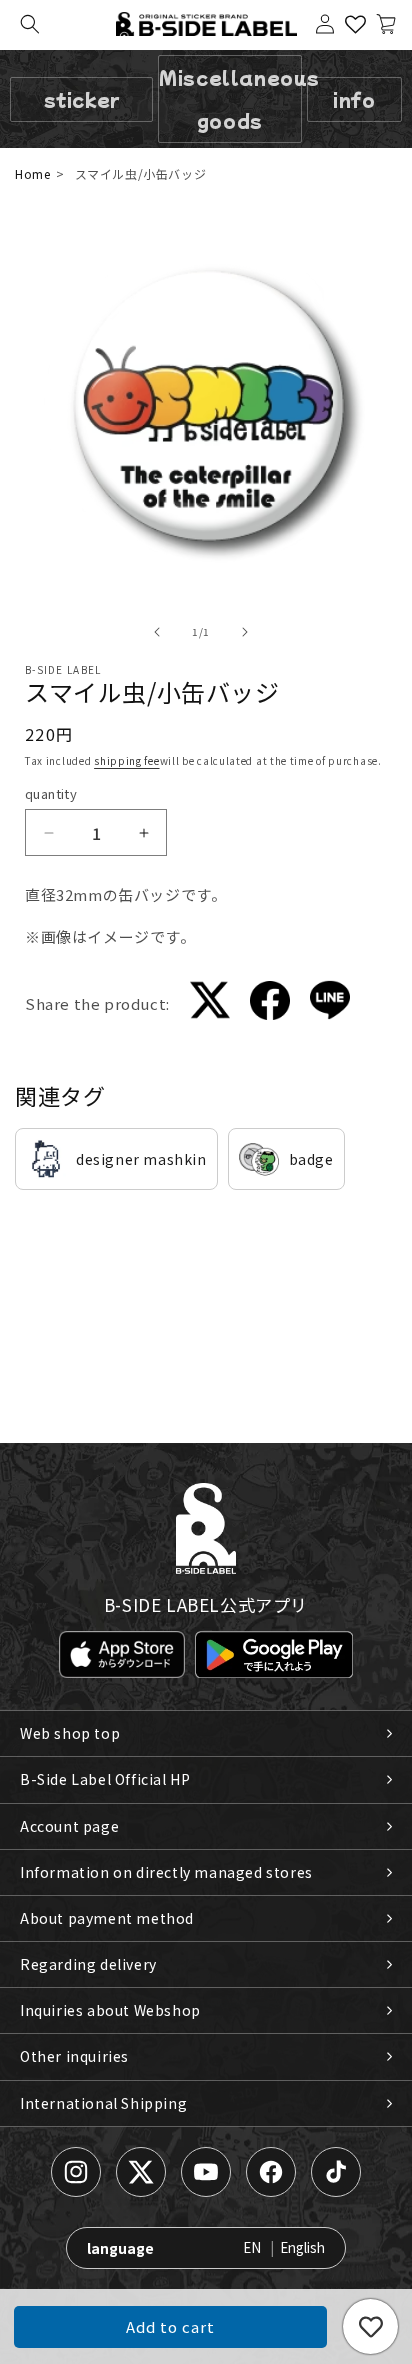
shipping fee (126, 760)
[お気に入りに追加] (370, 2326)
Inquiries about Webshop (110, 2010)
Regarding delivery (88, 1964)
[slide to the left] (157, 632)
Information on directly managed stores (166, 1872)
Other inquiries (74, 2056)
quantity (51, 793)
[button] (30, 24)
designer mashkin (141, 1159)
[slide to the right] (245, 632)
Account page (69, 1826)
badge (311, 1159)
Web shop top (70, 1733)
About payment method (107, 1918)
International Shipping (103, 2103)
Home (32, 173)
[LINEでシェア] (330, 1003)
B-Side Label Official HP (105, 1779)
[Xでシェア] (210, 1003)
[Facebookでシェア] (270, 1004)
